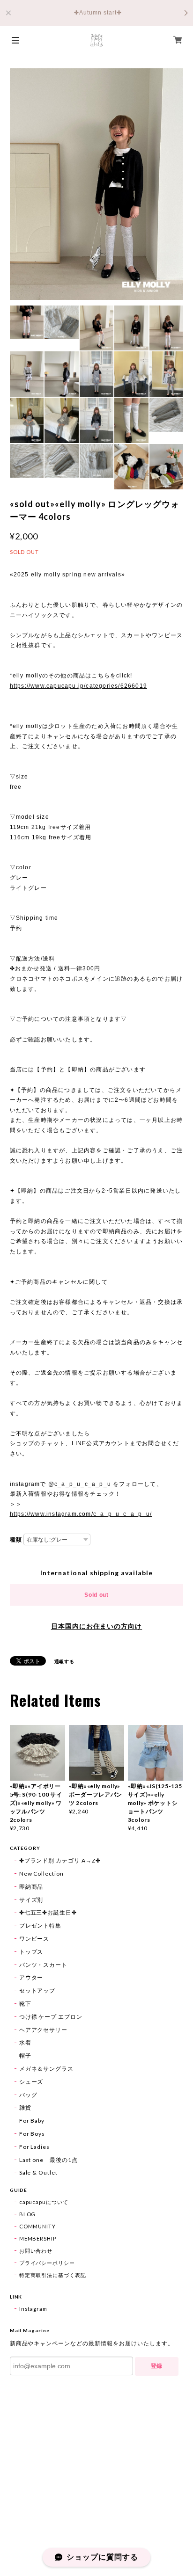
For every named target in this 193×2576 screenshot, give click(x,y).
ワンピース (34, 1939)
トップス (31, 1952)
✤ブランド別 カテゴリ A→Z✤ (60, 1860)
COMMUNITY (38, 2226)
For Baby (32, 2121)
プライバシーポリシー (47, 2263)
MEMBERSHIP (38, 2238)
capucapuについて (44, 2202)
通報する (65, 1661)
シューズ (31, 2082)
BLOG (28, 2214)
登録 (156, 2366)
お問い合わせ (36, 2251)
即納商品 (31, 1887)
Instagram (33, 2309)
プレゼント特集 (41, 1925)
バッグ (28, 2095)
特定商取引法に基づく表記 (53, 2275)
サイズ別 (31, 1900)
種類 (16, 1540)
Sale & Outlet (38, 2172)
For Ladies (35, 2147)
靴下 (25, 2004)
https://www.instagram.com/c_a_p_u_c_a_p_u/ (81, 1514)
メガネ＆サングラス (47, 2069)
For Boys (32, 2134)
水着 (25, 2042)
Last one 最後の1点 (48, 2160)
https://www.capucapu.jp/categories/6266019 (78, 686)
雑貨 (25, 2107)
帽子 (25, 2056)
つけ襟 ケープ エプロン (51, 2017)
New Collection (41, 1874)
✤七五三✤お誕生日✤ (48, 1912)
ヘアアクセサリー (44, 2030)
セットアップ (37, 1990)
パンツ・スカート (44, 1965)
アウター (31, 1977)
